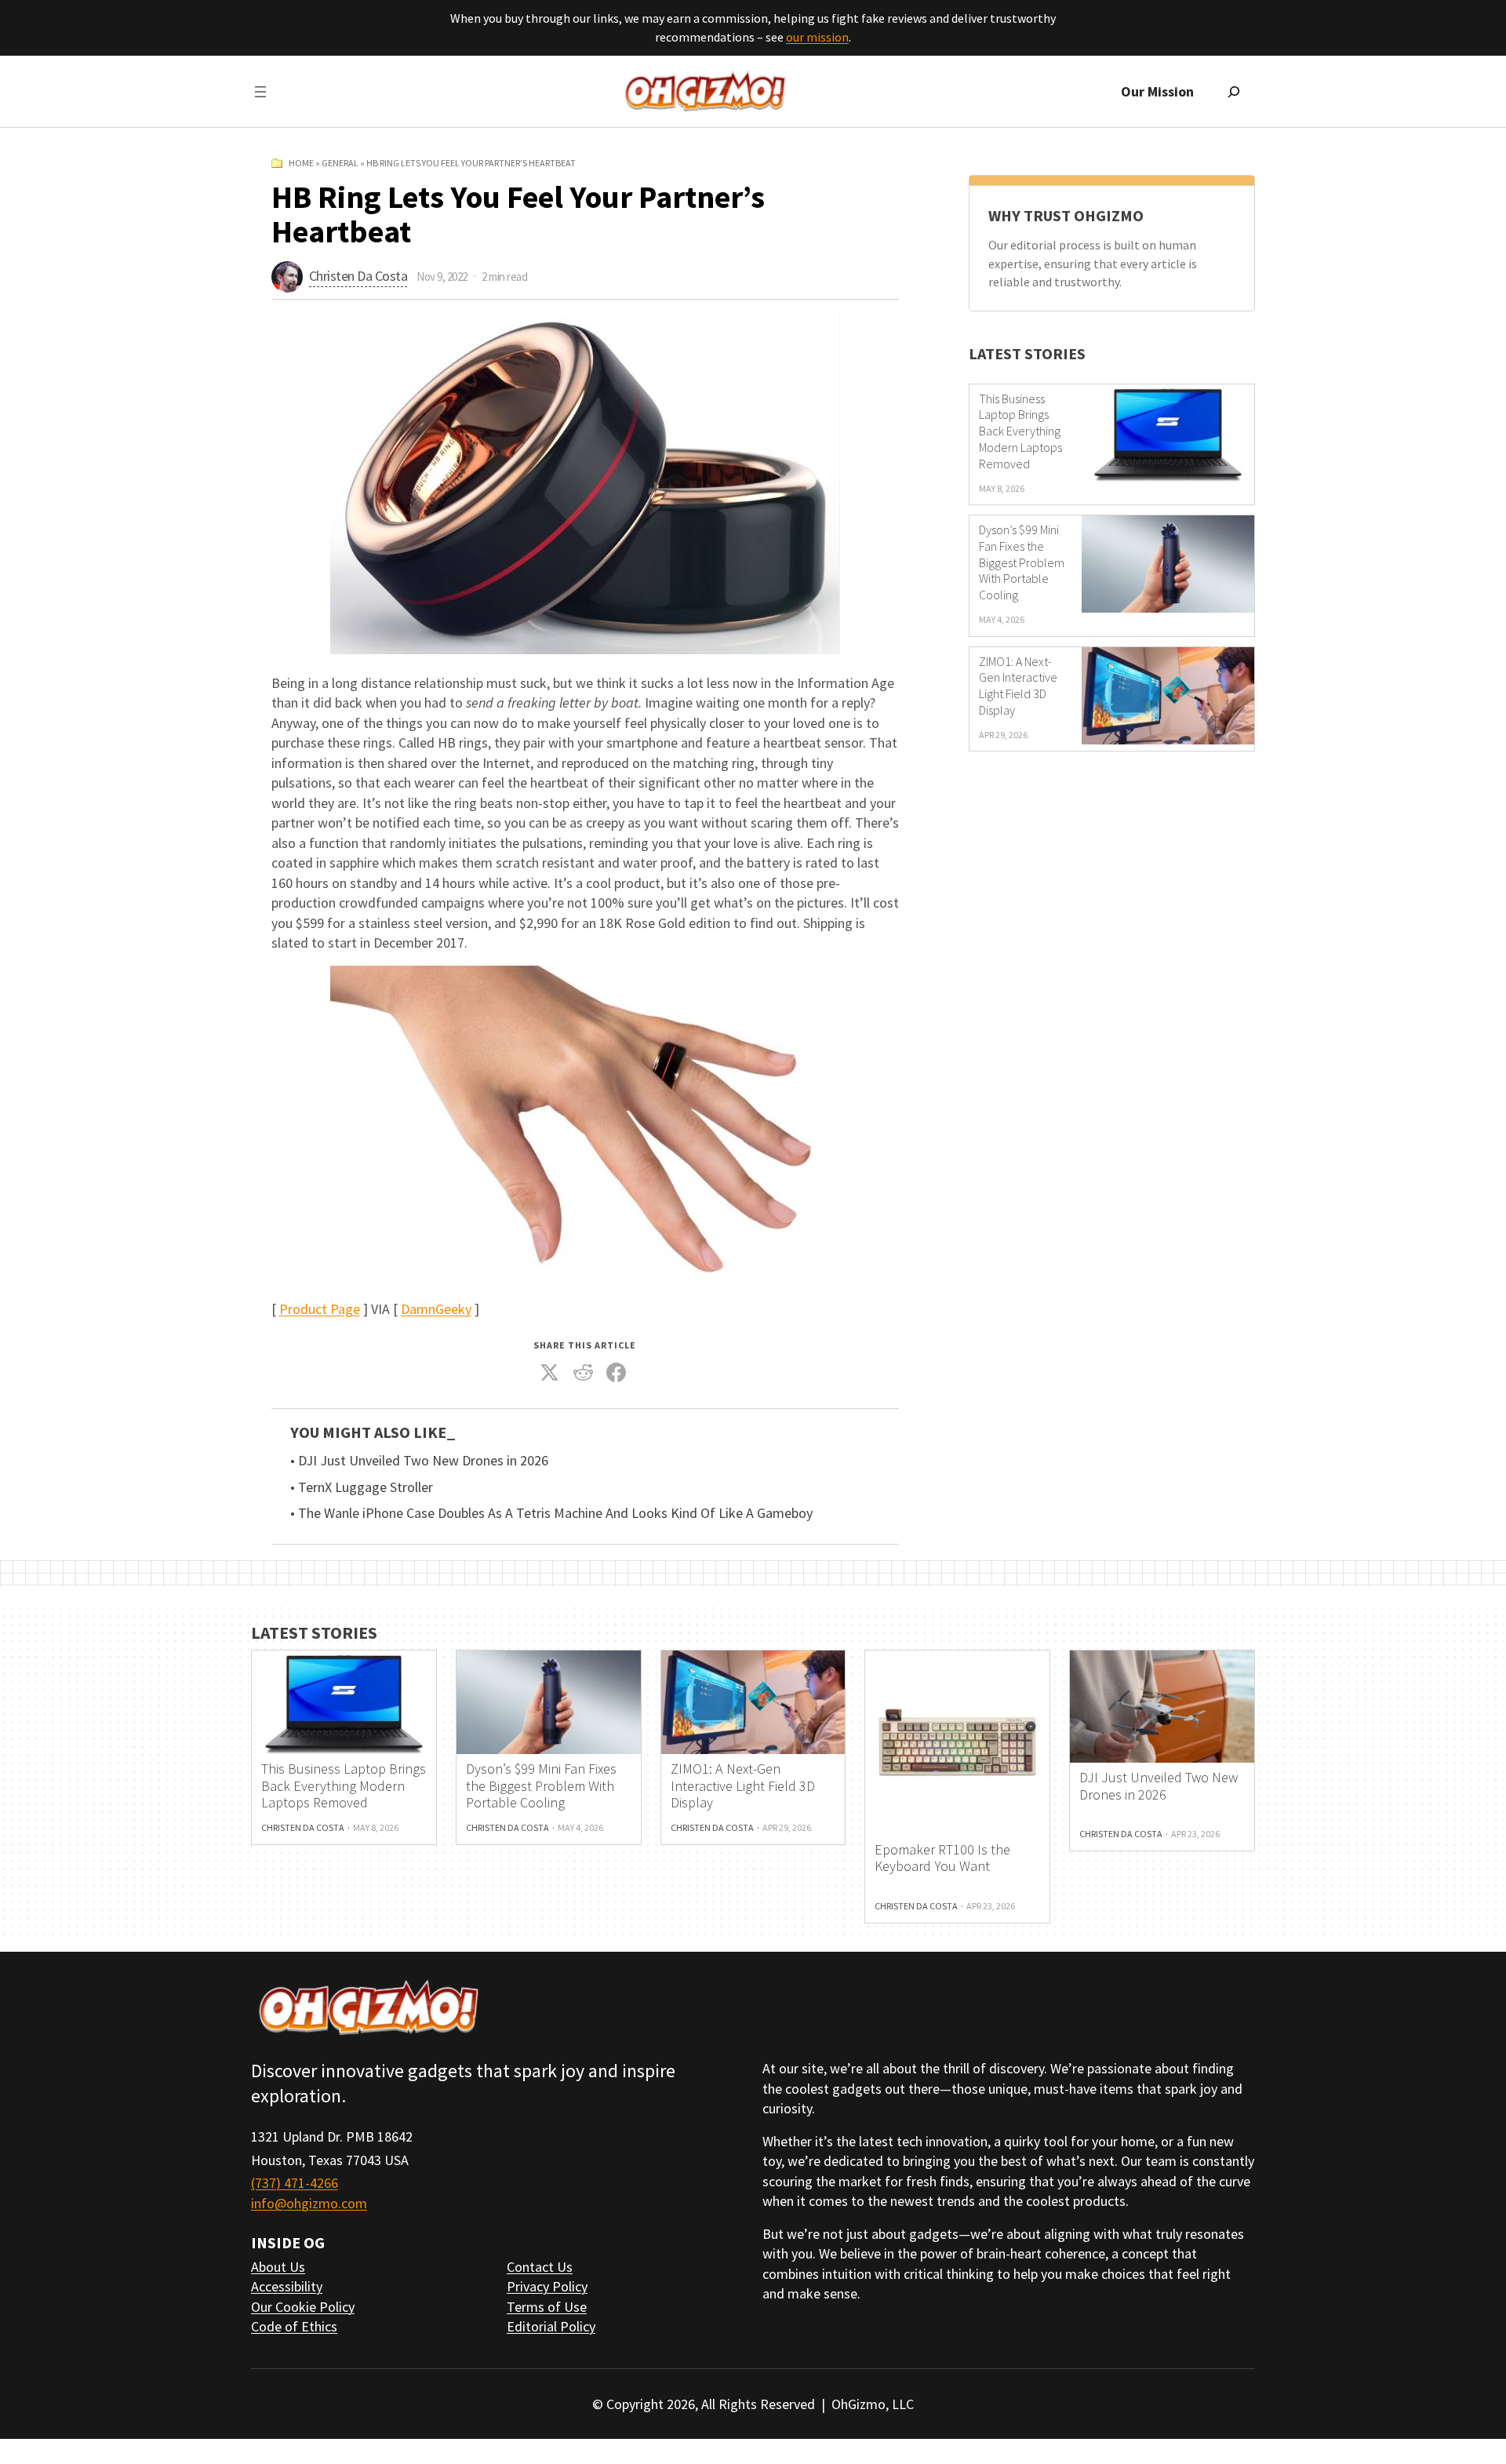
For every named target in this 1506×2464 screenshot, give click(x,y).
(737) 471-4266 (295, 2183)
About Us (278, 2267)
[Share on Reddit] (583, 1373)
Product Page (320, 1309)
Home (301, 163)
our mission (817, 37)
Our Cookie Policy (303, 2307)
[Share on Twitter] (550, 1373)
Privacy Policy (547, 2286)
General (340, 163)
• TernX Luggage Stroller (362, 1487)
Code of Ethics (294, 2326)
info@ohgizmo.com (309, 2203)
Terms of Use (547, 2307)
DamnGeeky (436, 1309)
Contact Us (540, 2267)
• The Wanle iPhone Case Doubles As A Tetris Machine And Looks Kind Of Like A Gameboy (551, 1513)
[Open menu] (260, 92)
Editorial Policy (551, 2326)
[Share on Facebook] (617, 1373)
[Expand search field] (1234, 92)
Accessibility (287, 2286)
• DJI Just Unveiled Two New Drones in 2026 (419, 1461)
